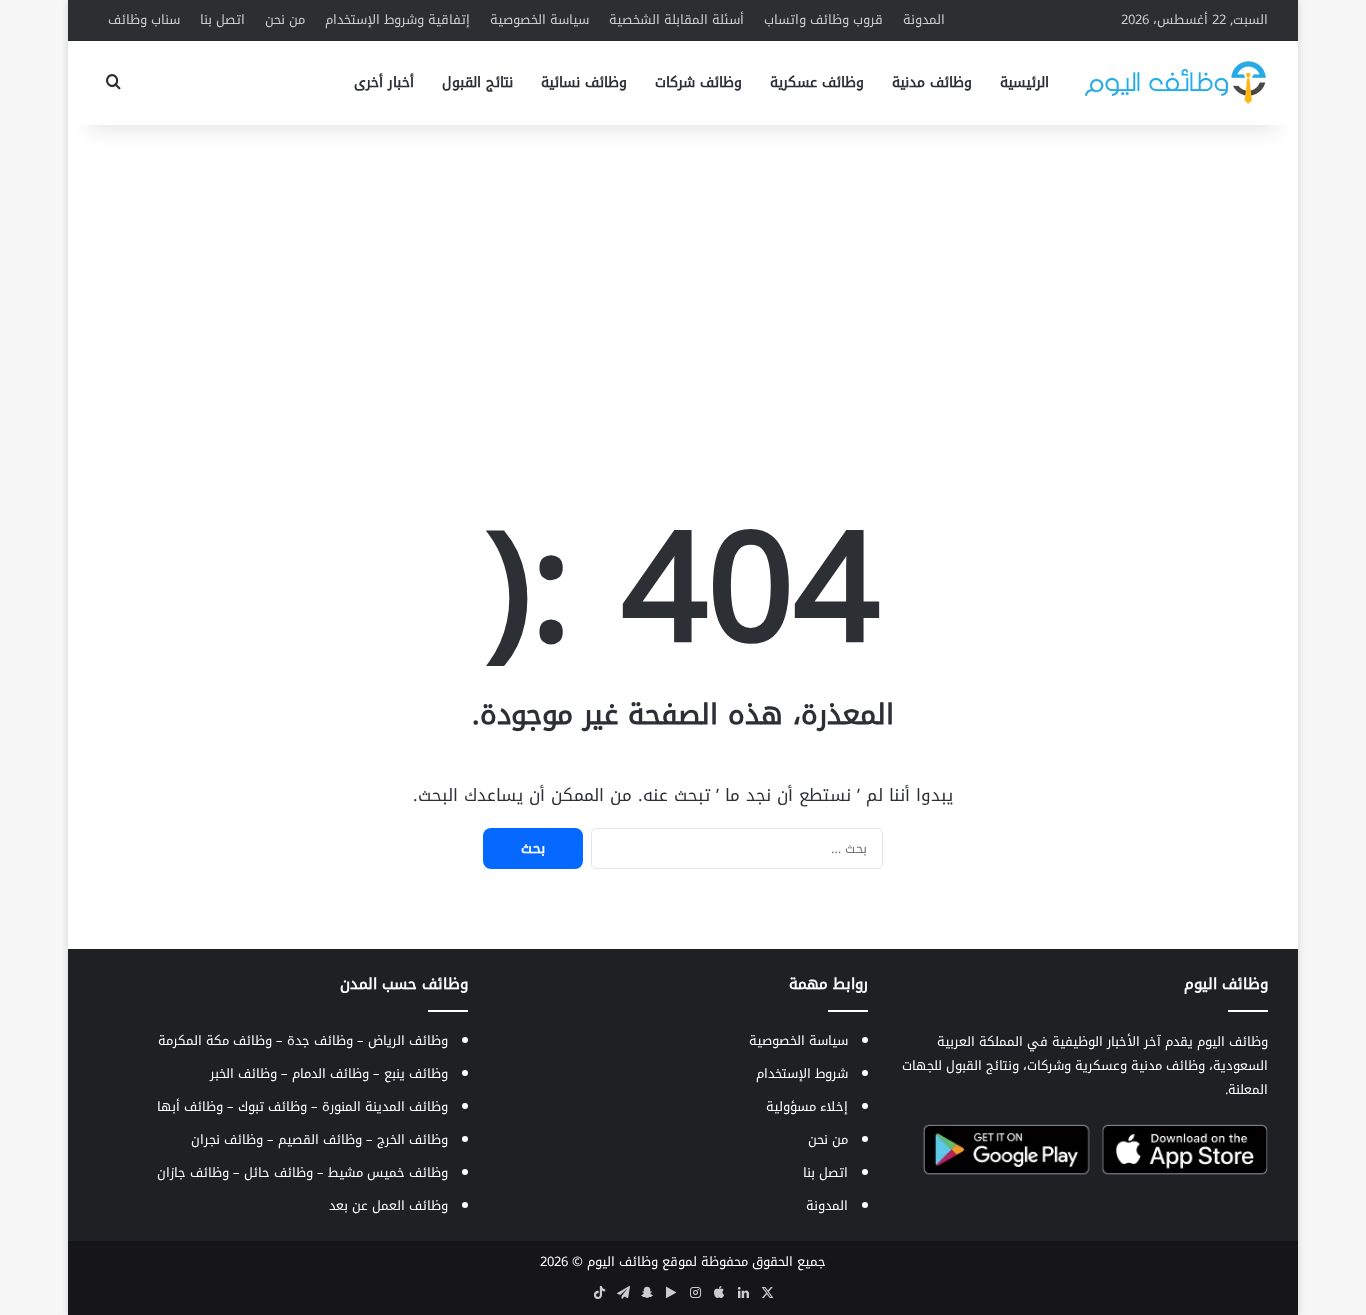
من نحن (285, 19)
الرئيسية (1024, 82)
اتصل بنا (222, 19)
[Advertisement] (683, 285)
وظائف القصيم (320, 1139)
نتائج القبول (477, 82)
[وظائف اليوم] (1175, 82)
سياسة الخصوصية (539, 19)
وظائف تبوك (272, 1106)
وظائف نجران (227, 1139)
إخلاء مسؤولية (807, 1106)
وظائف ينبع (416, 1073)
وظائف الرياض (408, 1040)
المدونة (924, 19)
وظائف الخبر (243, 1073)
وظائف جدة (320, 1040)
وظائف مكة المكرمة (215, 1040)
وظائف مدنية (932, 82)
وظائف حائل (278, 1172)
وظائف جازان (193, 1172)
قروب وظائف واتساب (823, 19)
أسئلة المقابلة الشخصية (676, 19)
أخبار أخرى (384, 82)
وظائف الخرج (412, 1139)
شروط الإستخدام (802, 1073)
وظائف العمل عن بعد (388, 1205)
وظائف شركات (698, 82)
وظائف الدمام (330, 1073)
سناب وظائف (144, 19)
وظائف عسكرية (817, 82)
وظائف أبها (190, 1106)
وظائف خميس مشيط (388, 1172)
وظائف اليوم (622, 1261)
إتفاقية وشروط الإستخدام (397, 19)
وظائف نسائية (584, 82)
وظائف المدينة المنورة (385, 1106)
